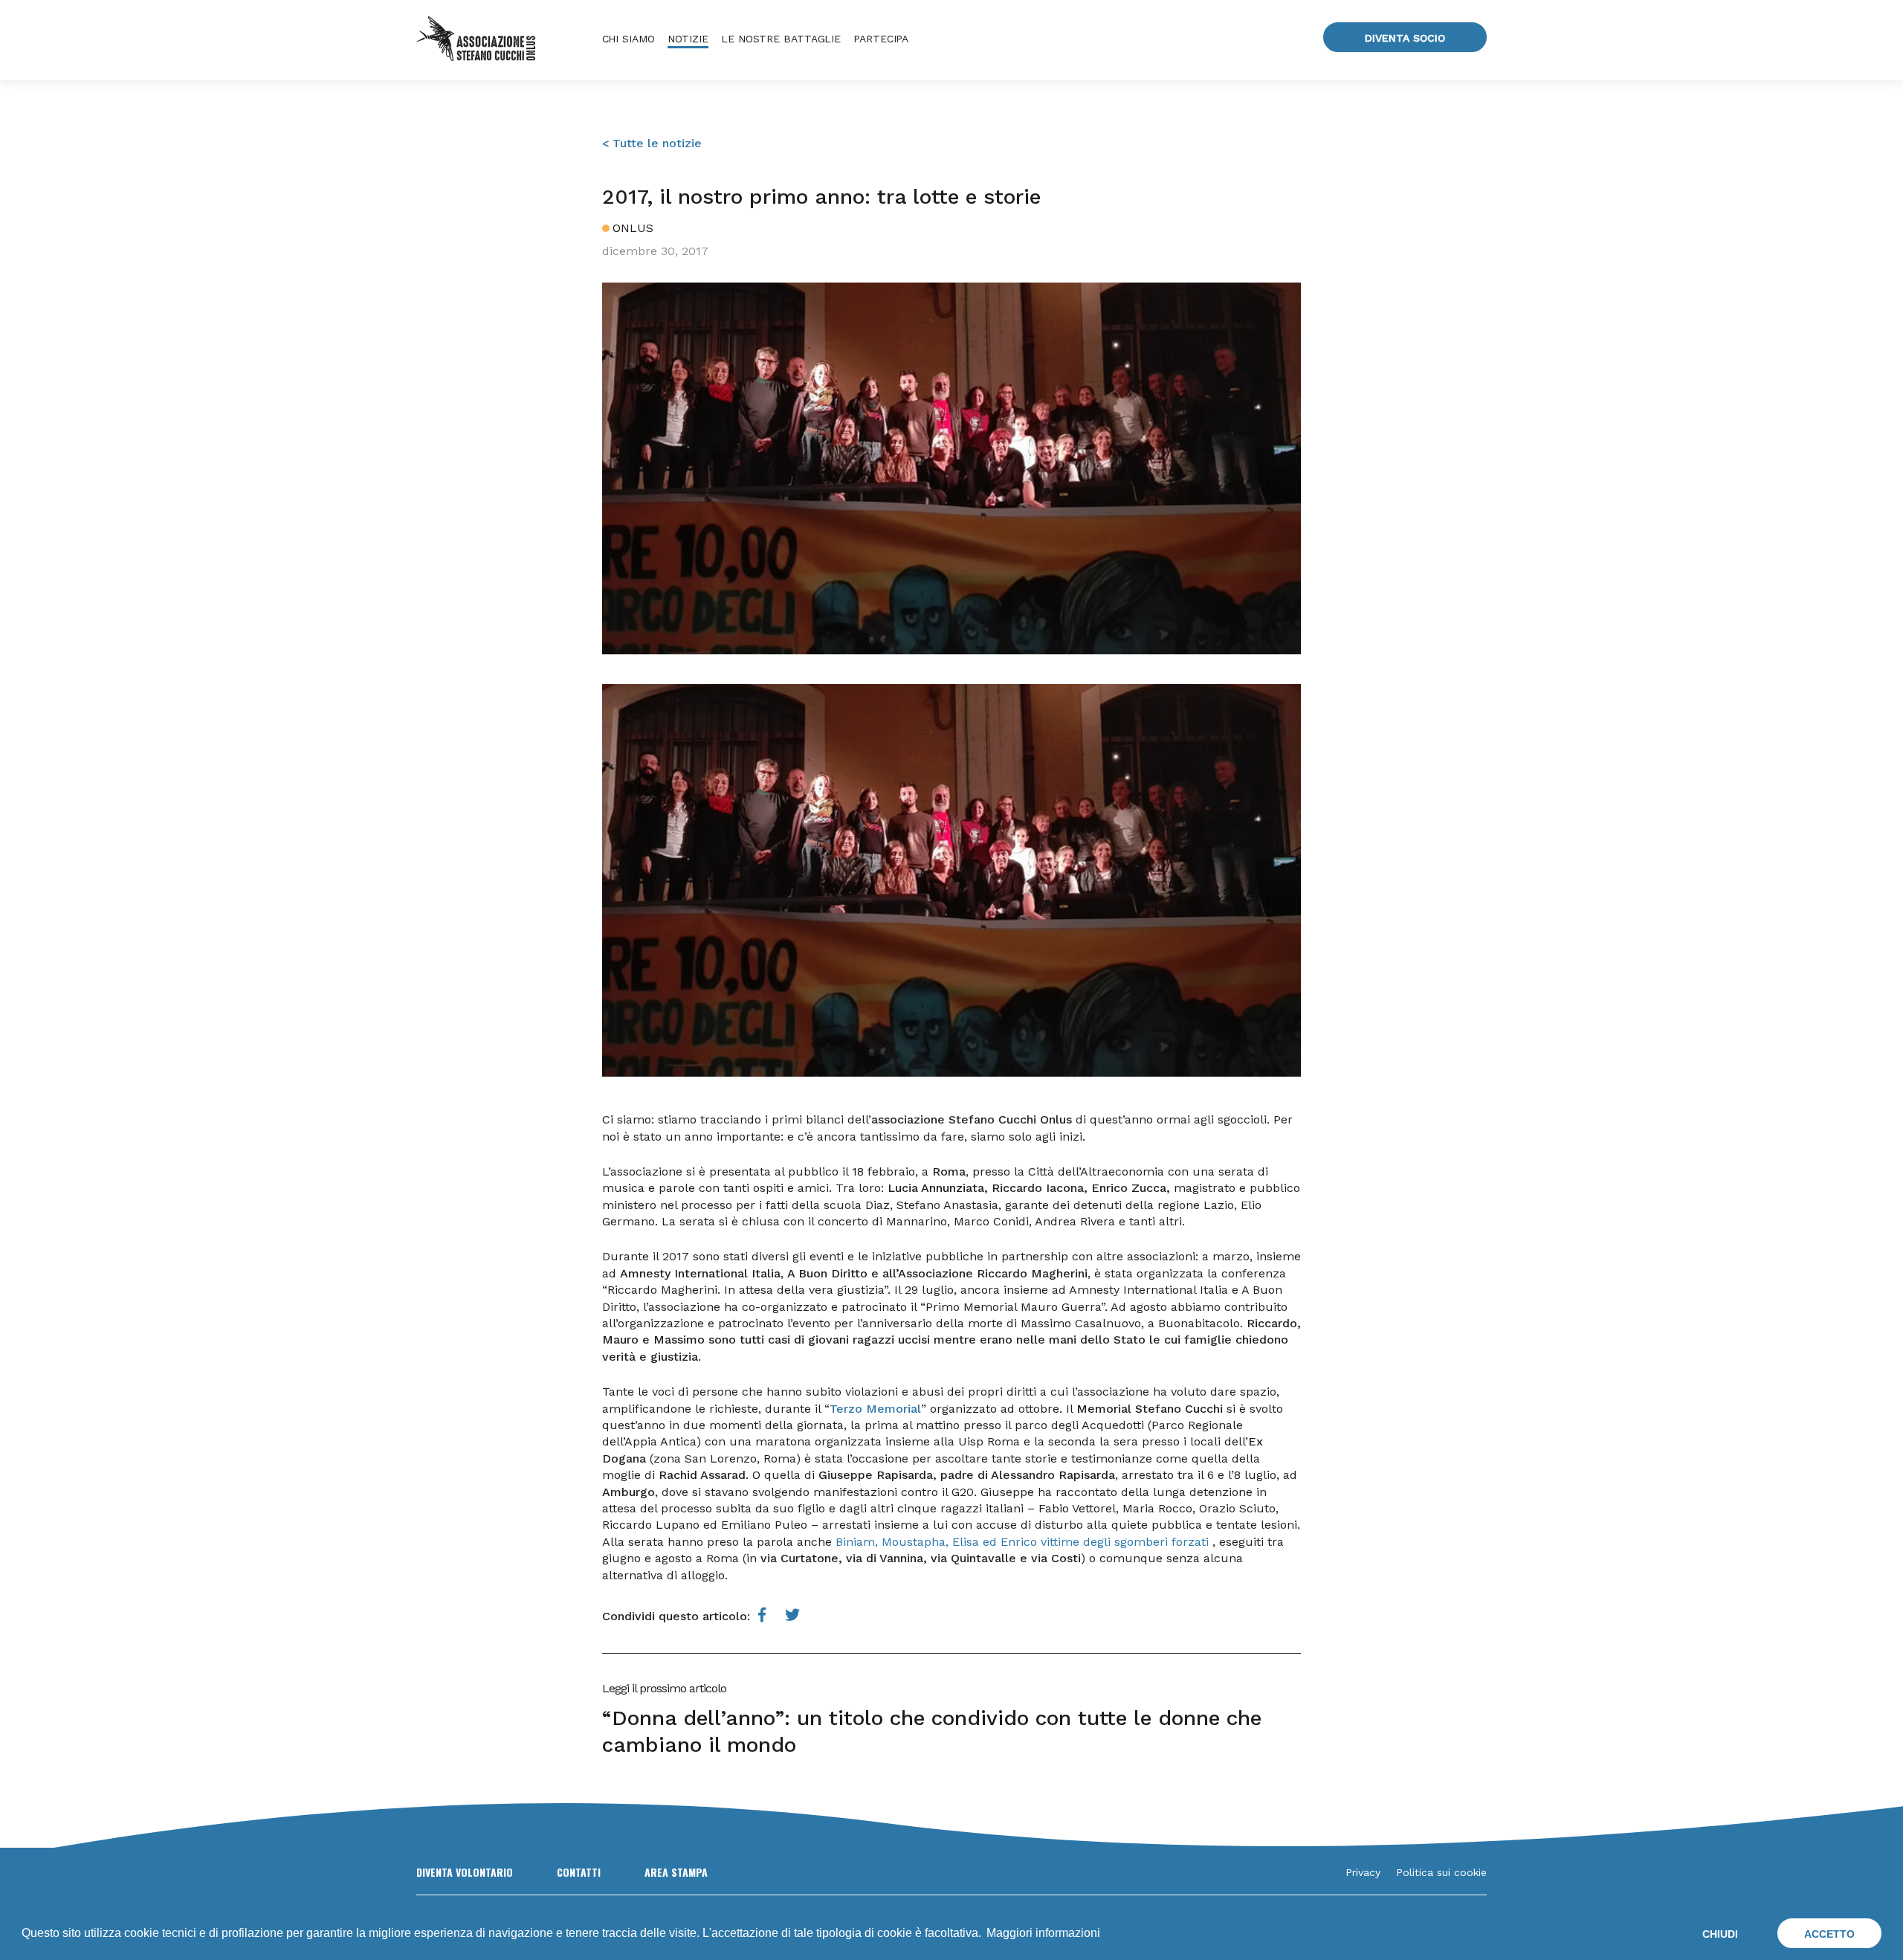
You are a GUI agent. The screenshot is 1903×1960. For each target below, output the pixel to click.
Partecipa (881, 39)
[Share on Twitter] (793, 1615)
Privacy (1363, 1872)
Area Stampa (676, 1872)
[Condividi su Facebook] (762, 1615)
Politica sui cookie (1441, 1872)
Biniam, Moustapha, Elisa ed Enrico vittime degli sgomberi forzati (1022, 1542)
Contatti (579, 1872)
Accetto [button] (1829, 1934)
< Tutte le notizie (652, 143)
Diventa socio (1405, 38)
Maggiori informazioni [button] (1043, 1933)
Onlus (633, 228)
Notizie (688, 39)
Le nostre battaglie (781, 39)
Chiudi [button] (1720, 1934)
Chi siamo (629, 39)
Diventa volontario (465, 1872)
